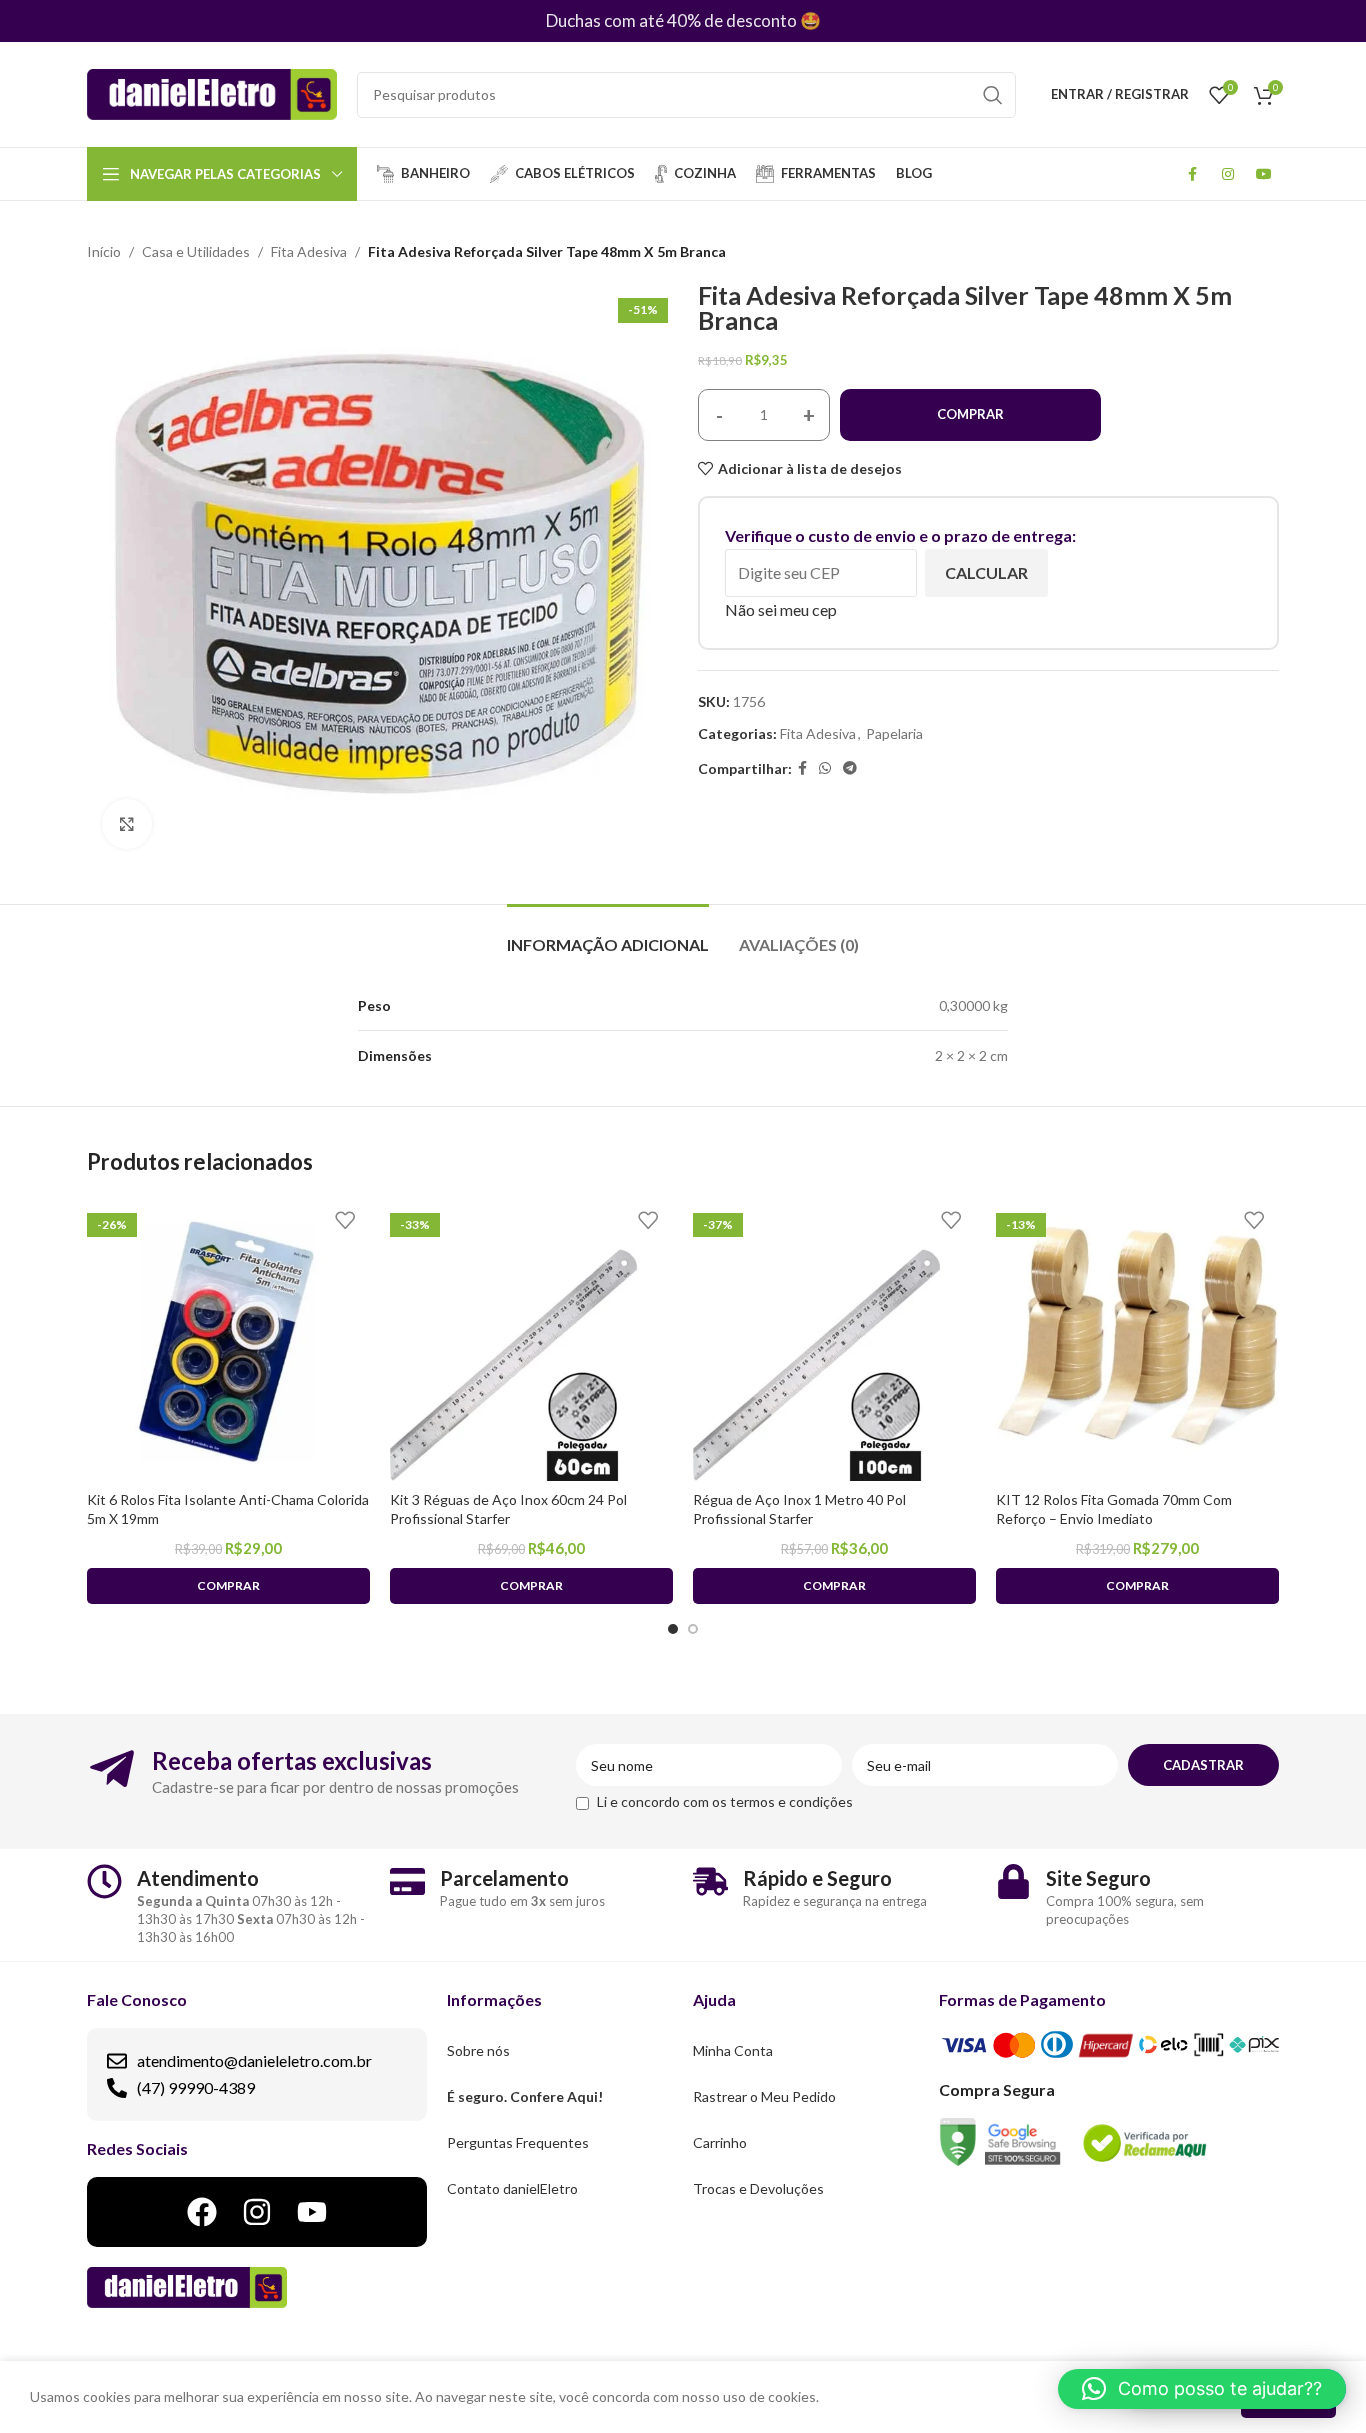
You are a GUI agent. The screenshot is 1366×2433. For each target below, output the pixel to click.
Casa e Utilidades (196, 251)
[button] (1202, 2389)
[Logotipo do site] (212, 92)
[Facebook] (202, 2212)
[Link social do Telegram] (850, 768)
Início (104, 251)
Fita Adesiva (309, 251)
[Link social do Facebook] (1192, 174)
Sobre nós (478, 2050)
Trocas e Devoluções (758, 2188)
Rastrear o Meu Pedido (764, 2096)
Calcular (986, 572)
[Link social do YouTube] (1264, 174)
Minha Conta (733, 2050)
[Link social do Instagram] (1228, 174)
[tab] (608, 934)
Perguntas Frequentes (518, 2142)
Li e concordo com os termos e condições (725, 1801)
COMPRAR (970, 414)
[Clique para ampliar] (127, 824)
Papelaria (894, 733)
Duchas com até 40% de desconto (671, 20)
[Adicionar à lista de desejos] (345, 1220)
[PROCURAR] (993, 95)
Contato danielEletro (512, 2188)
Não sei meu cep (781, 609)
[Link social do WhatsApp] (825, 768)
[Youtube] (312, 2212)
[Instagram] (257, 2212)
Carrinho (720, 2142)
